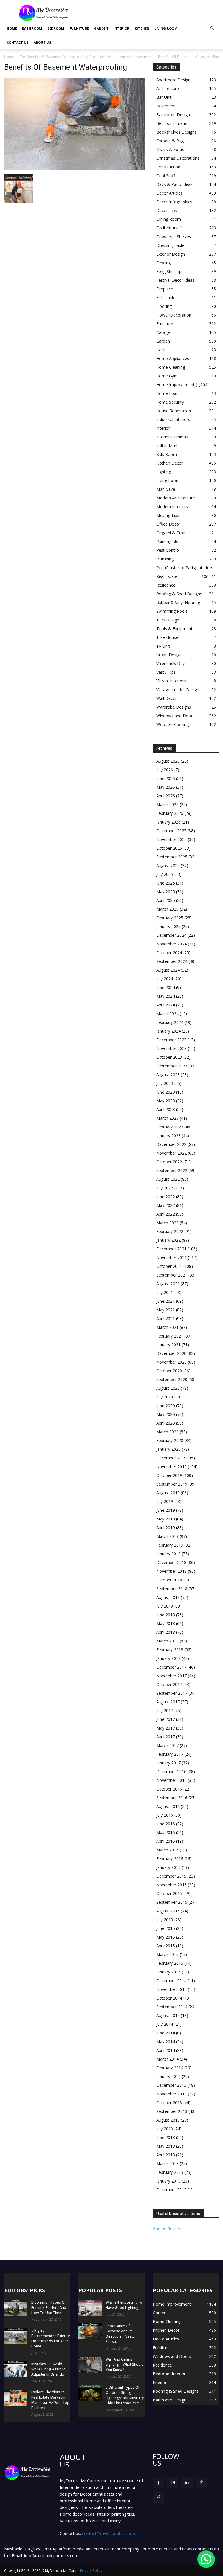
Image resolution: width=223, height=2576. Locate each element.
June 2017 (166, 1719)
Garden (101, 28)
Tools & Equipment (174, 629)
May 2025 (166, 892)
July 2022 (165, 1188)
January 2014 (168, 2076)
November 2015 (171, 1885)
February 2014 (170, 2068)
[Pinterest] (201, 2483)
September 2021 (172, 1275)
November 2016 (171, 1780)
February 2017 (170, 1754)
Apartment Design (173, 80)
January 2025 (168, 926)
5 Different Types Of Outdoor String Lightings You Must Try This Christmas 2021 (125, 2395)
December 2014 (171, 1981)
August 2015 (168, 1911)
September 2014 (172, 2007)
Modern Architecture (176, 498)
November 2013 (171, 2094)
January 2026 (168, 822)
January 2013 (168, 2181)
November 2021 (171, 1258)
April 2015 (166, 1946)
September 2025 (172, 857)
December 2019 (171, 1458)
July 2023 (165, 1083)
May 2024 (166, 996)
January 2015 (168, 1972)
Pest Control (168, 550)
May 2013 (166, 2146)
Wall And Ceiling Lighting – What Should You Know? (125, 2364)
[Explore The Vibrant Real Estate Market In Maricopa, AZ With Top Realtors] (16, 2398)
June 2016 (166, 1824)
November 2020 (171, 1362)
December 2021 (171, 1249)
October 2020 (169, 1371)
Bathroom (32, 28)
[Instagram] (173, 2483)
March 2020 (167, 1432)
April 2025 (166, 900)
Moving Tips (168, 515)
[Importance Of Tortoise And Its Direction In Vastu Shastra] (90, 2331)
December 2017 (171, 1667)
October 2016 (169, 1789)
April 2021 (166, 1318)
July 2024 (165, 979)
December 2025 (171, 831)
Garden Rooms (167, 2229)
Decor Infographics (174, 202)
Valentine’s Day (170, 663)
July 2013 (165, 2129)
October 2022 (169, 1162)
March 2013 (167, 2164)
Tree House (167, 637)
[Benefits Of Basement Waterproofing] (74, 168)
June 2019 (166, 1510)
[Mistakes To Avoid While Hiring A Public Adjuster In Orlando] (16, 2369)
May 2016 (166, 1832)
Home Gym (167, 376)
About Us (42, 42)
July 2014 (165, 2024)
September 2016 (172, 1798)
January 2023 (168, 1136)
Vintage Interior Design (178, 690)
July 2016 (165, 1815)
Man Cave (166, 489)
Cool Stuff (166, 176)
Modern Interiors (172, 507)
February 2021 (170, 1336)
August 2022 (168, 1179)
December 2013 (171, 2085)
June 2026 (166, 778)
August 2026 (168, 761)
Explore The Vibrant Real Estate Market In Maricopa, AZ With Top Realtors (50, 2400)
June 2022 (166, 1197)
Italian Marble (169, 446)
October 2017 (169, 1684)
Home (12, 28)
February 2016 (170, 1859)
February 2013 (170, 2172)
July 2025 (165, 874)
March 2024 (167, 1014)
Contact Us (18, 42)
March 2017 (167, 1745)
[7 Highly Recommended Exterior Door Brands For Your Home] (16, 2336)
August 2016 (168, 1806)
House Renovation (174, 411)
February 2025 (170, 918)
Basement (166, 106)
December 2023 (171, 1040)
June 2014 (166, 2033)
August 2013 (168, 2120)
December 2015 (171, 1876)
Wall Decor (167, 698)
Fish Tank (165, 297)
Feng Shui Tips (170, 271)
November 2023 (171, 1048)
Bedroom (56, 28)
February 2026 (170, 813)
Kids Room (167, 454)
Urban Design (169, 655)
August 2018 (168, 1597)
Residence (166, 585)
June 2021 (166, 1301)
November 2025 (171, 839)
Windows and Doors (175, 716)
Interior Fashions (172, 437)
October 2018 (169, 1580)
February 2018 (170, 1650)
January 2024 (168, 1031)
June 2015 (166, 1928)
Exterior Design (171, 254)
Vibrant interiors (171, 681)
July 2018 (165, 1606)
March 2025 (167, 909)
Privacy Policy (91, 2571)
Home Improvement (175, 385)
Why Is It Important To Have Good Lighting (124, 2305)
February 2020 (170, 1440)
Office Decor (168, 524)
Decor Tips (167, 210)
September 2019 (172, 1484)
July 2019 (165, 1501)
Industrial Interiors (173, 419)
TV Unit (163, 646)
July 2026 (165, 770)
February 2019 (170, 1545)
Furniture (79, 28)
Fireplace (165, 289)
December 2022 (171, 1144)
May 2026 (166, 787)
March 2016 (167, 1850)
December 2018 (171, 1562)
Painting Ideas (169, 541)
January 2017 (168, 1763)
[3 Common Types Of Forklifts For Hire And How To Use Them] (16, 2308)
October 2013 (169, 2103)
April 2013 (166, 2155)
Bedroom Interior (173, 123)
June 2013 (166, 2137)
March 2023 (167, 1118)
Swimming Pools (172, 611)
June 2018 (166, 1615)
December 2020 (171, 1353)
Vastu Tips (166, 672)
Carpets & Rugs (171, 141)
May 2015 (166, 1937)
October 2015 (169, 1893)
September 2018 (172, 1589)
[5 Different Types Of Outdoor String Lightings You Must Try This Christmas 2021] (90, 2393)
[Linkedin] (187, 2483)
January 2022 (168, 1240)
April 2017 (166, 1737)
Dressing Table (170, 245)
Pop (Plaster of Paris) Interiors (185, 568)
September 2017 (172, 1693)
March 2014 (167, 2059)
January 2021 (168, 1345)
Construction (168, 167)
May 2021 (166, 1310)
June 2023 (166, 1092)
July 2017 (165, 1711)
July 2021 (165, 1292)
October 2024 (169, 953)
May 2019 (166, 1519)
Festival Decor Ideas (175, 280)
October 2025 (169, 848)
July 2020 (165, 1397)
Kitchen (142, 28)
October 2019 (169, 1475)
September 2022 (172, 1170)
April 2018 (166, 1632)
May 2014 (166, 2042)
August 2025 (168, 865)
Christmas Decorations (178, 158)
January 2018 (168, 1658)
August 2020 (168, 1388)
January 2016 (168, 1867)
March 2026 (167, 805)
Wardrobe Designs (174, 707)
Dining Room (169, 219)
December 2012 (171, 2190)
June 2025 (166, 883)
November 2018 (171, 1571)
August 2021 (168, 1284)
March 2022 (167, 1223)
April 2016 (166, 1841)
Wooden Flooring (172, 724)
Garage (163, 332)
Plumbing (165, 559)
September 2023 (172, 1066)
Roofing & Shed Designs (179, 594)
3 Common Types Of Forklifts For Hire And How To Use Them (49, 2308)
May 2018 (166, 1623)
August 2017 (168, 1702)
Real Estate (167, 576)
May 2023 (166, 1101)
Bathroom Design (173, 115)
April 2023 (166, 1109)
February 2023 (170, 1127)
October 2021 (169, 1266)
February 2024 (170, 1022)
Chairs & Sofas (170, 149)
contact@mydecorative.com (109, 2533)
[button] (212, 29)
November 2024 (171, 944)
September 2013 (172, 2111)
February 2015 (170, 1963)
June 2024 (166, 987)
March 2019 (167, 1536)
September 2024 (172, 961)
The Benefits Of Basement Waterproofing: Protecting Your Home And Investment (86, 57)
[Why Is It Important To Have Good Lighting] (90, 2308)
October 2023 (169, 1057)
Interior (121, 28)
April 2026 (166, 796)
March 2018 (167, 1641)
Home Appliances (173, 358)
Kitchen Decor (170, 463)
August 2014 (168, 2015)
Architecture (168, 88)
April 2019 (166, 1528)
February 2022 (170, 1231)
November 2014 (171, 1989)
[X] (158, 2497)
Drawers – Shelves (174, 237)
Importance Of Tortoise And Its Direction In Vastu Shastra (120, 2334)
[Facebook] (158, 2483)
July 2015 (165, 1920)
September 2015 (172, 1902)
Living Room (166, 28)
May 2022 (166, 1205)
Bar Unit (164, 97)
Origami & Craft (171, 533)
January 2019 (168, 1554)
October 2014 (169, 1998)
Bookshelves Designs (176, 132)
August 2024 (168, 970)
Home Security (170, 402)
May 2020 (166, 1414)
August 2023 (168, 1075)
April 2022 (166, 1214)
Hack (161, 350)
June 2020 (166, 1406)
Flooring (164, 306)
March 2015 (167, 1954)
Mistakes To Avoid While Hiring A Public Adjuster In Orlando (48, 2369)
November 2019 (171, 1467)
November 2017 (171, 1676)
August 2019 (168, 1493)
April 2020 (166, 1423)
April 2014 (166, 2050)
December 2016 (171, 1771)
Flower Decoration (174, 315)
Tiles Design (168, 620)
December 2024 (171, 935)
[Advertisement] (151, 13)
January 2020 (168, 1449)
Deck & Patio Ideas (174, 184)
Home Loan (167, 393)
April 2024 (166, 1005)
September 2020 (172, 1379)
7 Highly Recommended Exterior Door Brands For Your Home (51, 2338)
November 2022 (171, 1153)
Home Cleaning (171, 367)
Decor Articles (169, 193)
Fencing (163, 263)
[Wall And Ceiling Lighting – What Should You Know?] (90, 2365)
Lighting (164, 472)
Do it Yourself (169, 228)
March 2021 (167, 1327)
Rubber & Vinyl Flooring (178, 602)
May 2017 (166, 1728)
